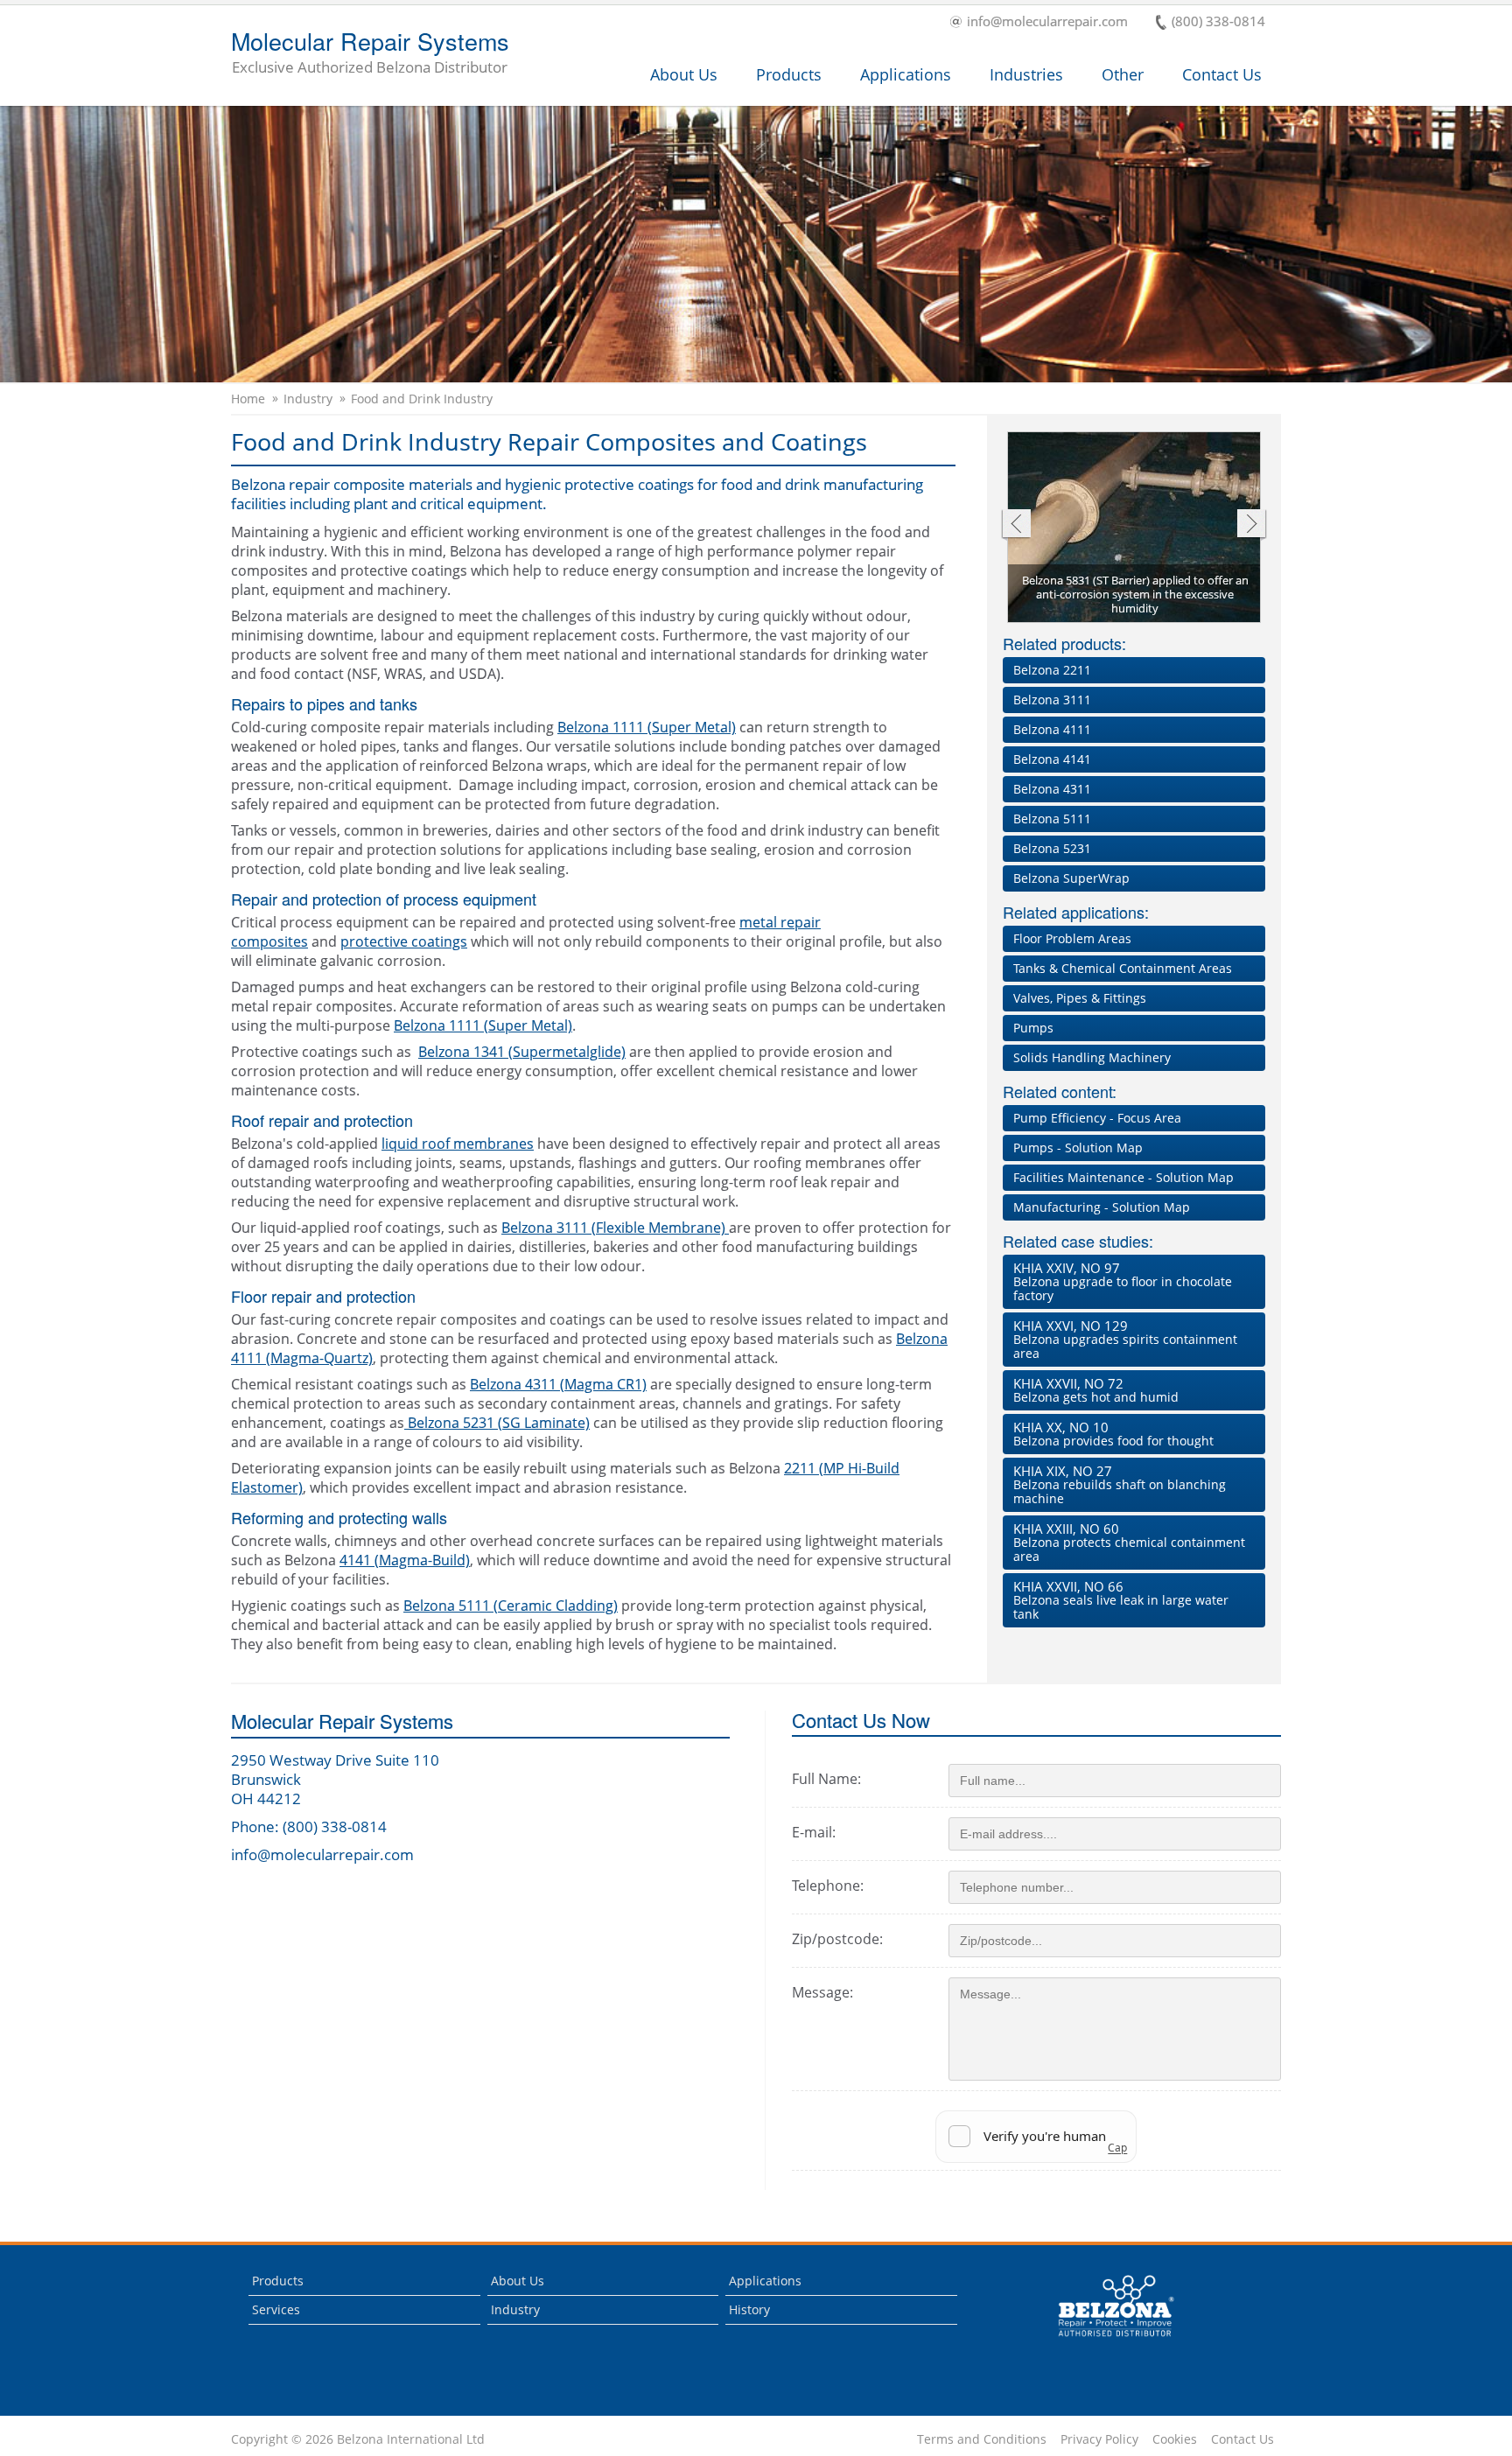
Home (248, 399)
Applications (906, 74)
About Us (684, 74)
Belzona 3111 (1052, 700)
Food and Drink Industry (422, 399)
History (749, 2309)
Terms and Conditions (982, 2439)
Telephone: (828, 1886)
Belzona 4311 (1052, 789)
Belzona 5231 (1052, 848)
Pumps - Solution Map (1078, 1148)
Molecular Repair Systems (370, 53)
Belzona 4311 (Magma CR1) (558, 1384)
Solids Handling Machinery (1092, 1057)
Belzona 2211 (1052, 670)
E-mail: (814, 1832)
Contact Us (1222, 74)
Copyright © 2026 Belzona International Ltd (358, 2439)
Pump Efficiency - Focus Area (1097, 1118)
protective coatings (404, 941)
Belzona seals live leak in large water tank (1121, 1600)
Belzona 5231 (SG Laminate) (497, 1423)
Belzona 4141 (1052, 759)
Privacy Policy (1099, 2439)
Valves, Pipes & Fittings (1080, 998)
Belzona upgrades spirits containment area (1125, 1339)
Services (276, 2309)
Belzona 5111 (1052, 819)
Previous (1015, 525)
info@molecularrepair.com (1047, 22)
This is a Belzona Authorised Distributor (1104, 2341)
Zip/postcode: (837, 1939)
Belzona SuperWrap (1071, 878)
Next (1252, 525)
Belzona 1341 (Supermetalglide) (522, 1052)
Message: (822, 1992)
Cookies (1175, 2439)
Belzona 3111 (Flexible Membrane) (615, 1228)
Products (789, 74)
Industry (308, 399)
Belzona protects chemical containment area (1129, 1542)
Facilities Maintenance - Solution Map (1123, 1177)
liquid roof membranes (458, 1144)
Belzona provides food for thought (1113, 1434)
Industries (1026, 74)
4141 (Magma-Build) (405, 1560)
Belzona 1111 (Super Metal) (647, 727)
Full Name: (826, 1779)
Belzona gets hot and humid (1096, 1390)
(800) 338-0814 (1218, 22)
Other (1123, 74)
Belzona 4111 (1052, 729)
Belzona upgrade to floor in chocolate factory (1123, 1281)
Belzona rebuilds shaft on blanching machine (1120, 1484)
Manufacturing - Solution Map (1102, 1207)
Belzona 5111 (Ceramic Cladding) (511, 1606)
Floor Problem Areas (1072, 938)
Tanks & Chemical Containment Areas (1123, 968)
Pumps (1033, 1028)
